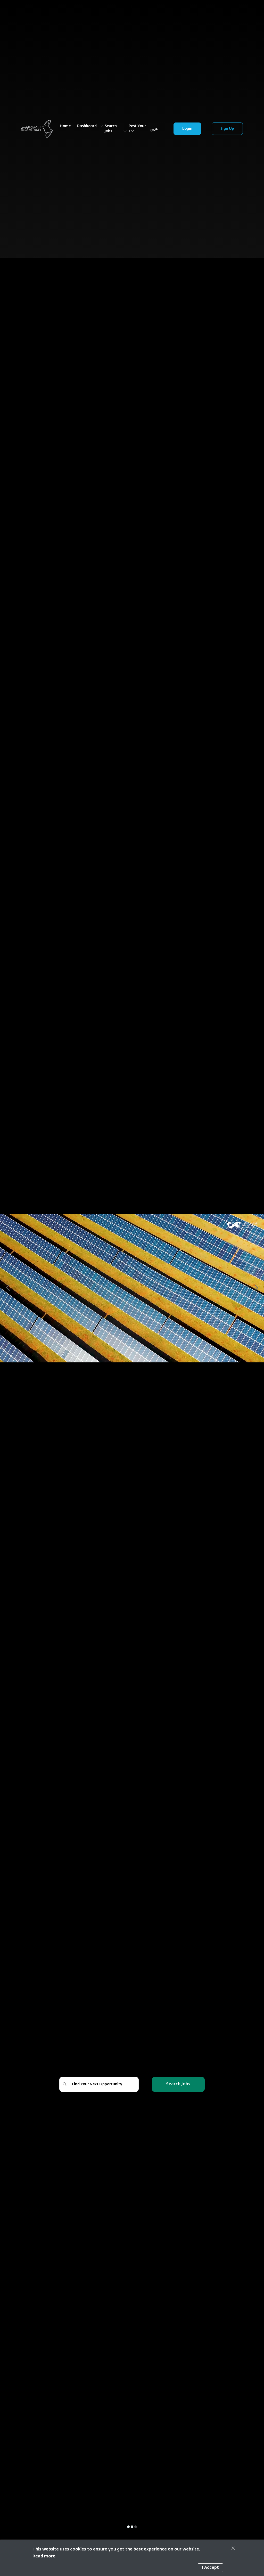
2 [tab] (132, 2527)
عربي (154, 129)
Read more (44, 2556)
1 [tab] (128, 2527)
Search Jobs (178, 2084)
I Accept (210, 2568)
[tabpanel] (132, 1288)
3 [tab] (136, 2527)
